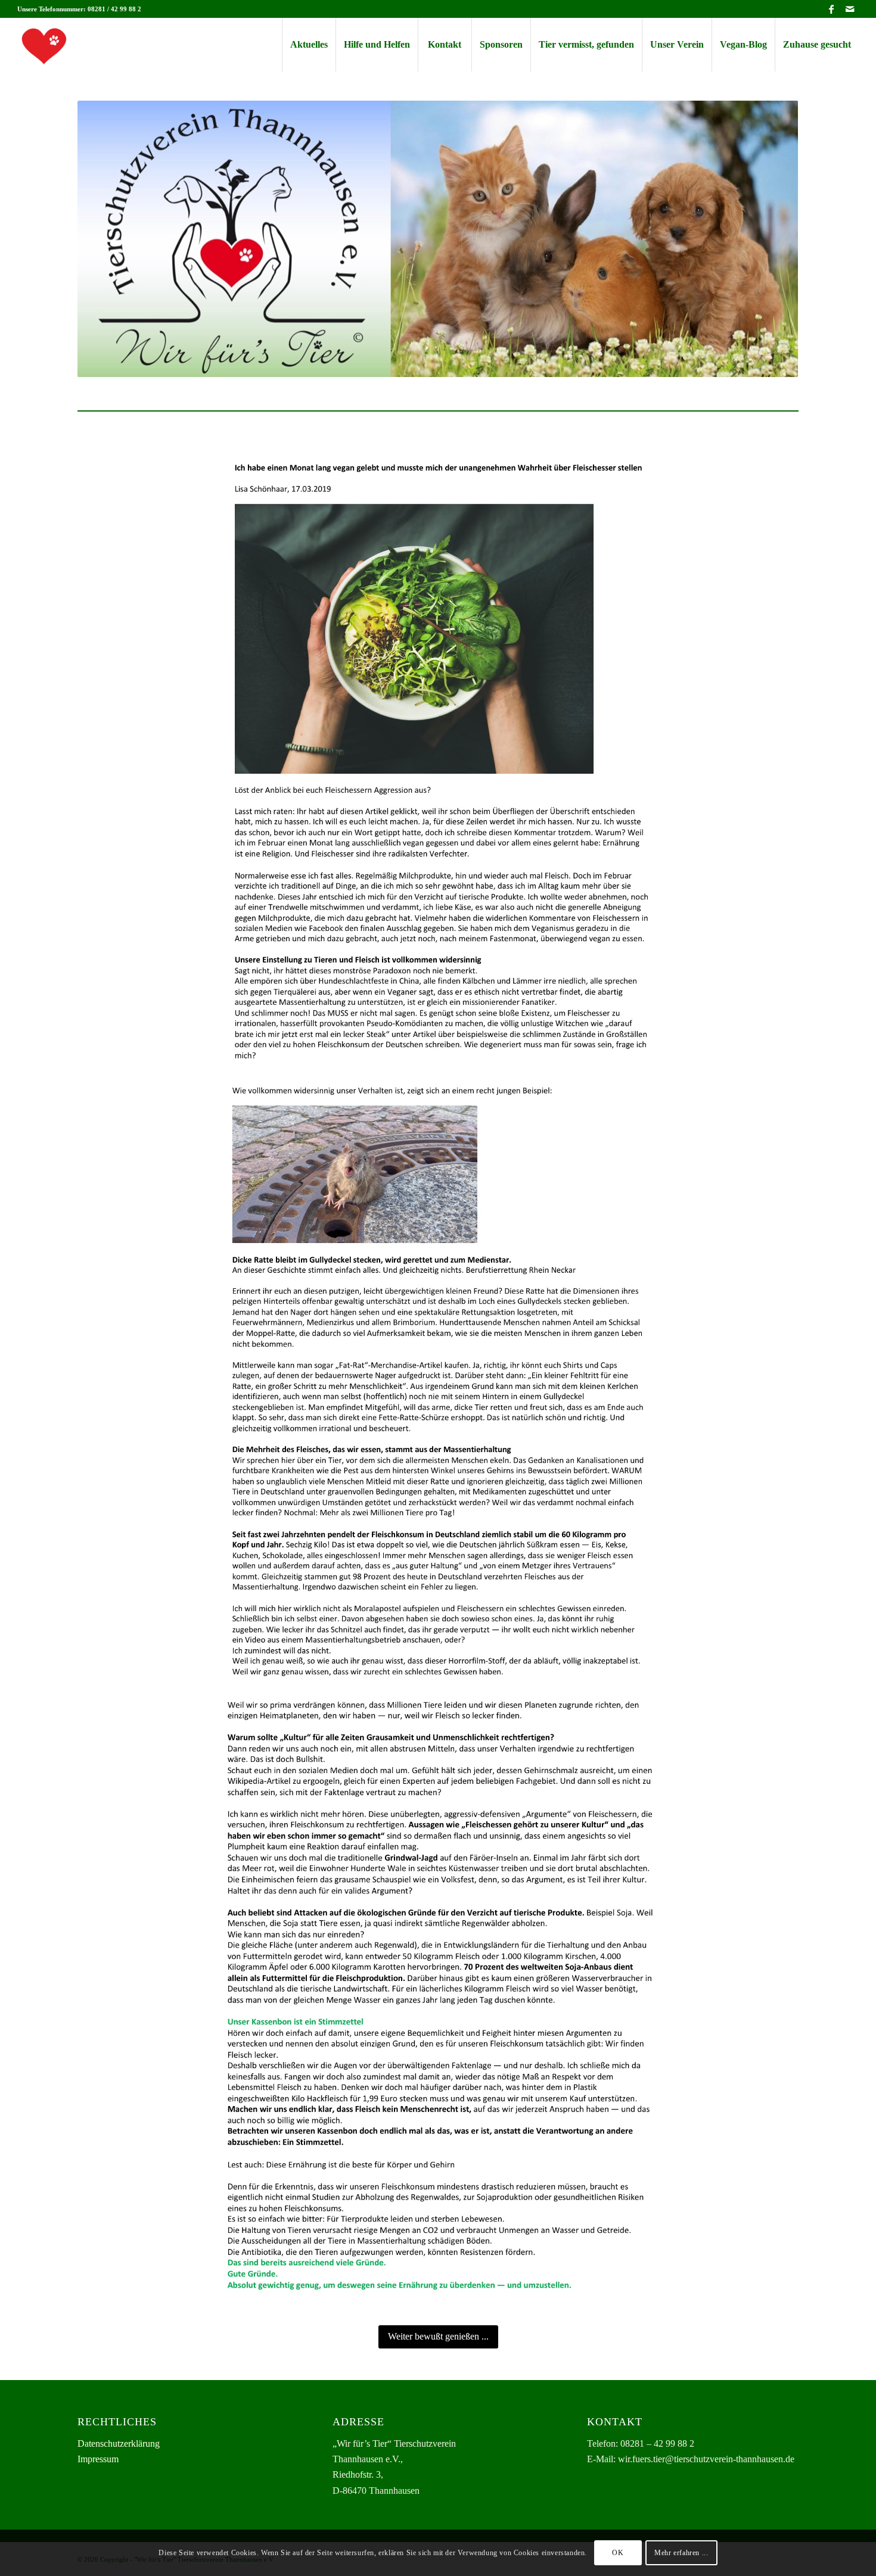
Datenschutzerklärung (119, 2443)
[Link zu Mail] (850, 9)
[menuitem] (309, 45)
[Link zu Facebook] (832, 9)
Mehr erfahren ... (681, 2553)
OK (618, 2553)
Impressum (98, 2459)
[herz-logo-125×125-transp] (44, 45)
